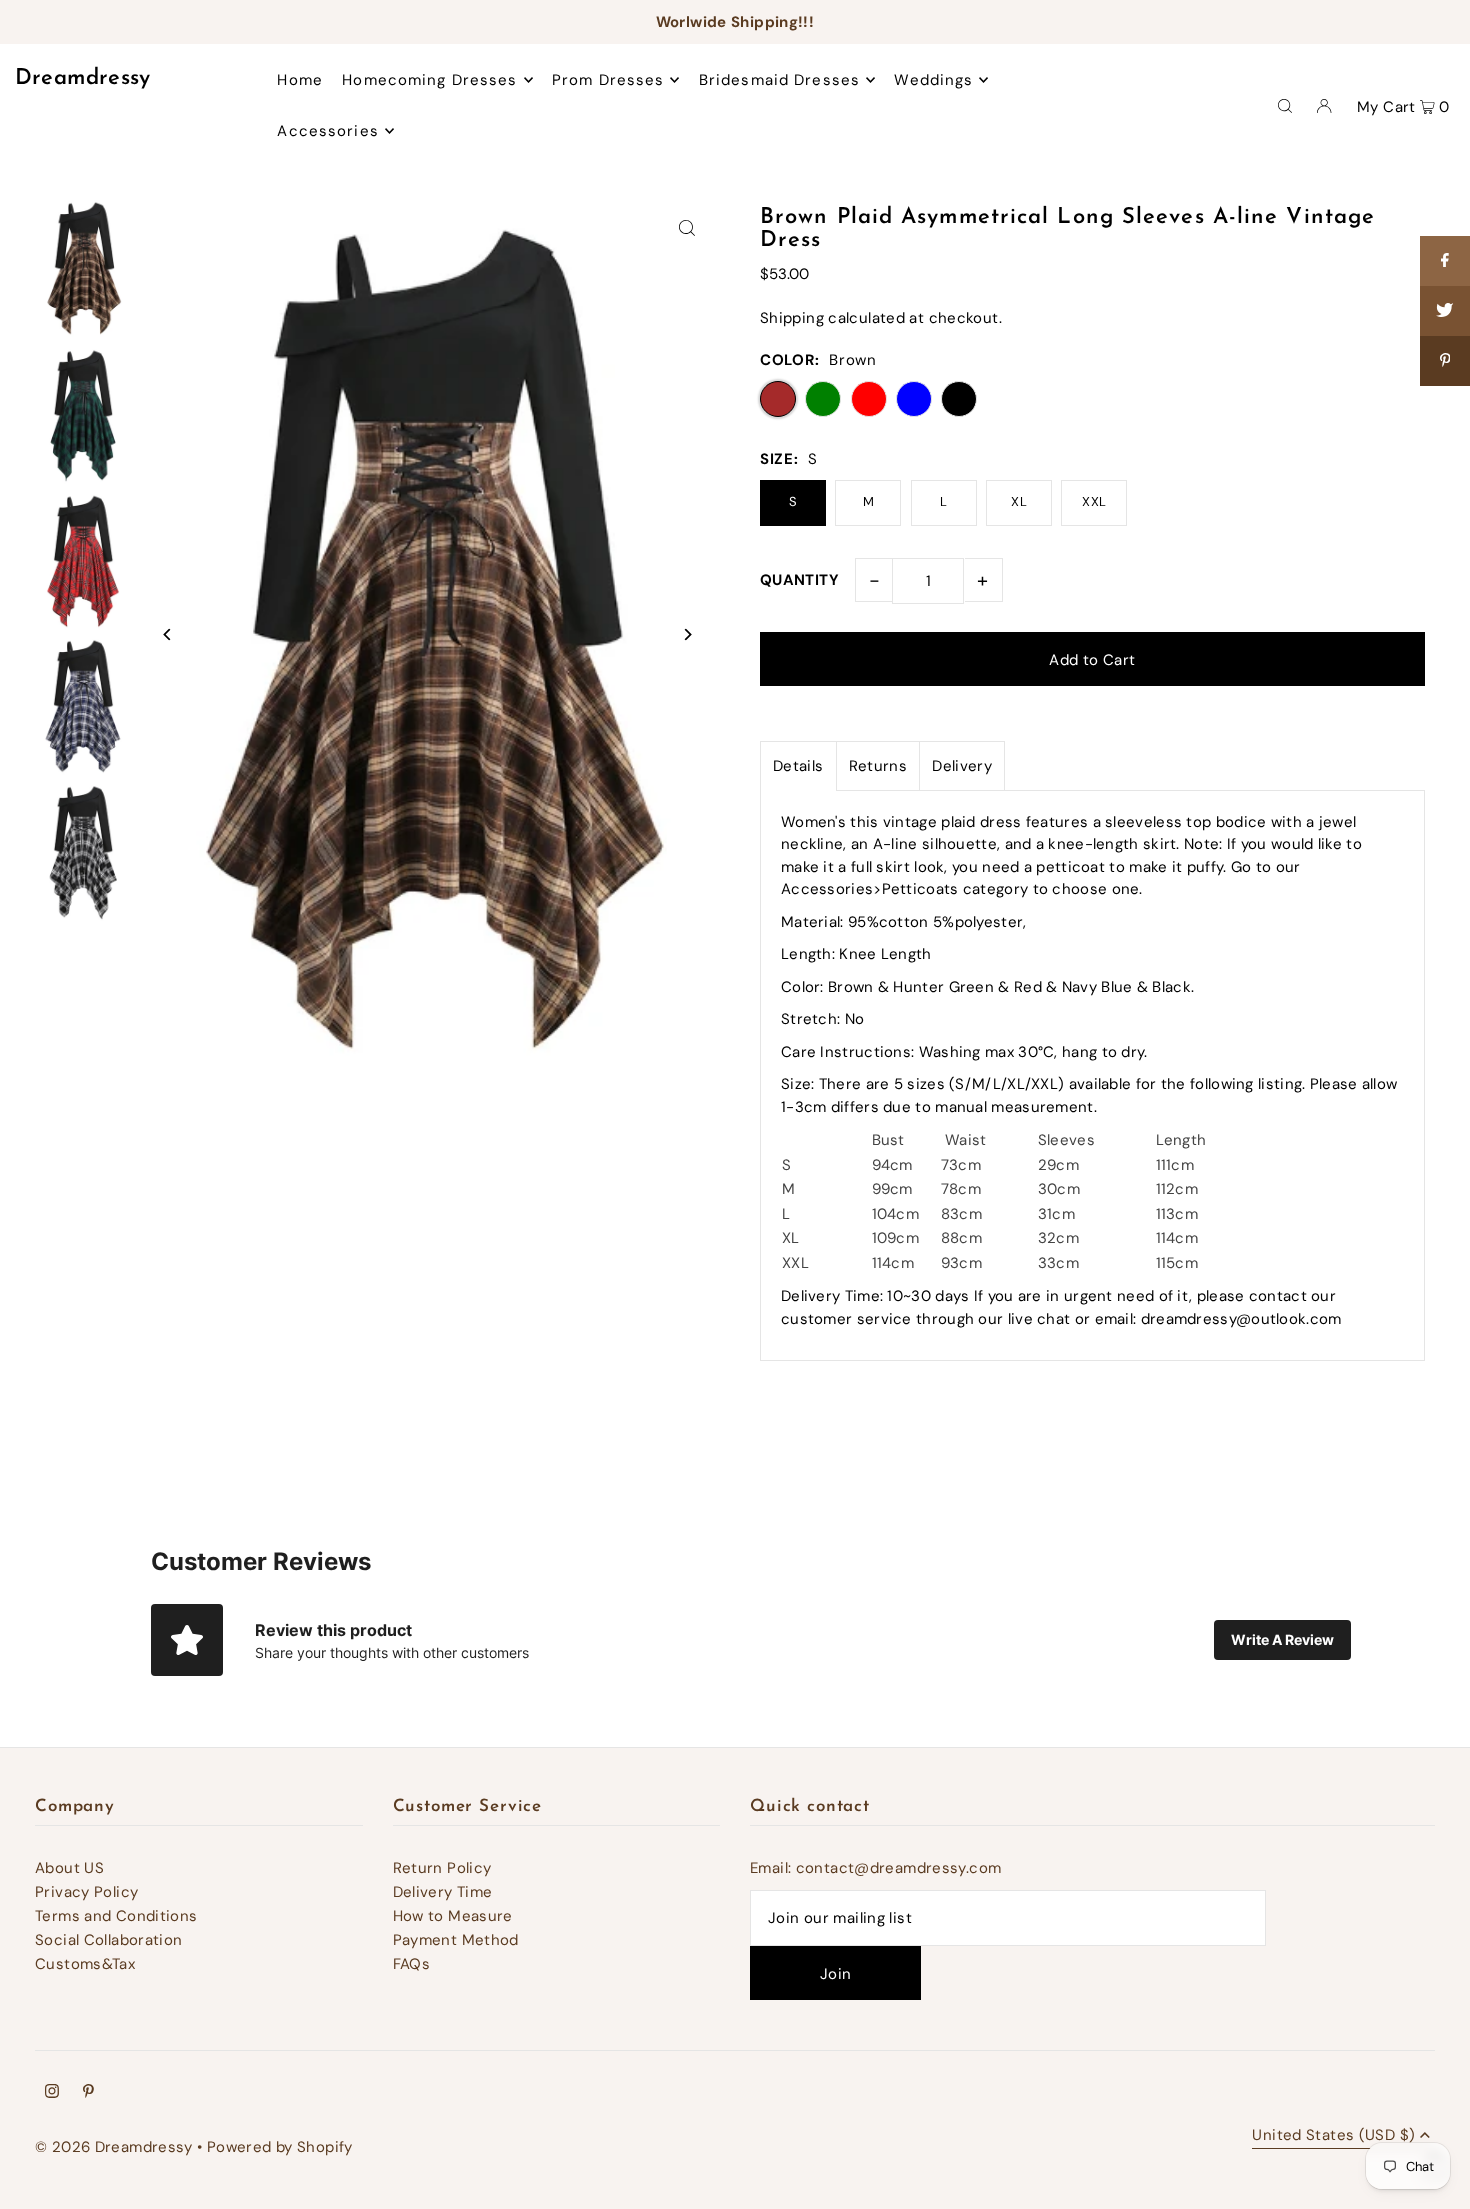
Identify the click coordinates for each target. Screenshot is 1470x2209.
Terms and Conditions (116, 1916)
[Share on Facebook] (1445, 261)
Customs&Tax (85, 1964)
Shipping (792, 318)
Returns (878, 766)
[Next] (687, 634)
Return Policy (442, 1868)
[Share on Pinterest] (1445, 361)
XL (1019, 501)
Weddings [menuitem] (933, 80)
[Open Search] (1285, 105)
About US (69, 1868)
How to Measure (453, 1916)
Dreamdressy (83, 78)
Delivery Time (443, 1892)
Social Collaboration (109, 1940)
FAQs (412, 1964)
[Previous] (167, 634)
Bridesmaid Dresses (779, 80)
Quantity (799, 580)
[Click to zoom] (687, 228)
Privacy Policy (86, 1892)
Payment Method (456, 1940)
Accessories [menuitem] (327, 131)
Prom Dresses (608, 80)
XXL (1094, 501)
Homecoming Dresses (429, 80)
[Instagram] (52, 2093)
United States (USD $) (1333, 2136)
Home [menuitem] (300, 80)
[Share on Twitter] (1445, 311)
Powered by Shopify (280, 2147)
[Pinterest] (88, 2093)
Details (798, 766)
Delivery (962, 766)
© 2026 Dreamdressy (114, 2147)
